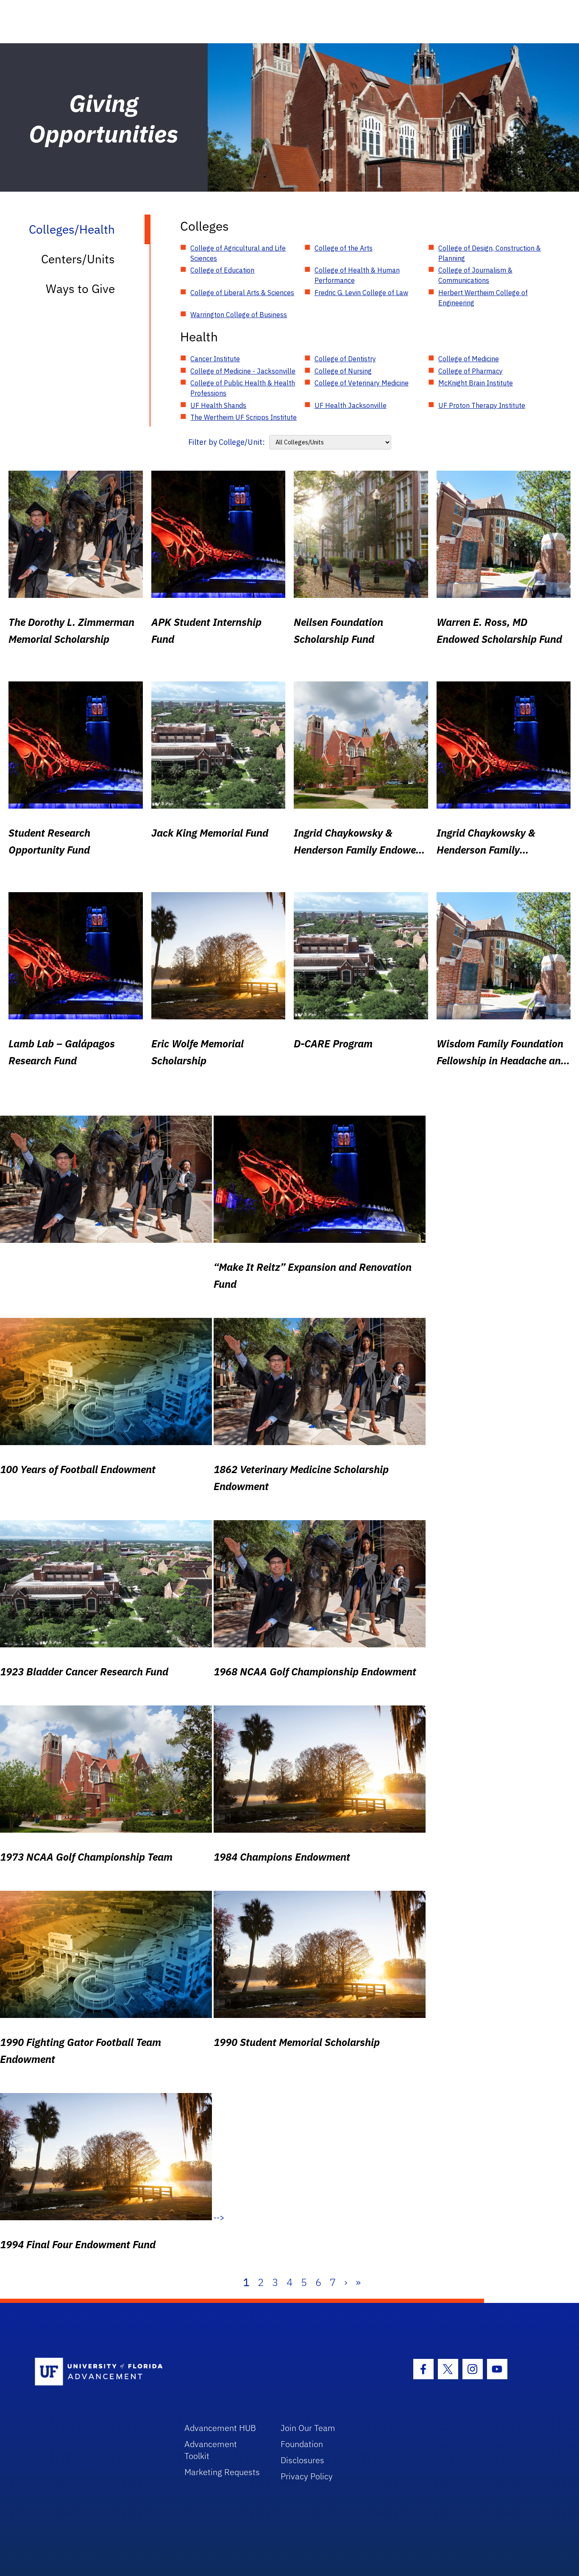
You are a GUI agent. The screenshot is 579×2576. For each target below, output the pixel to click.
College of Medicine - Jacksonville (243, 371)
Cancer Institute (215, 359)
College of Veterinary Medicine (362, 383)
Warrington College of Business (239, 315)
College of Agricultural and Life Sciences (238, 253)
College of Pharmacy (470, 371)
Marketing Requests (222, 2472)
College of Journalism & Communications (475, 275)
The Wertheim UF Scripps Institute (244, 417)
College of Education (222, 270)
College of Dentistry (345, 359)
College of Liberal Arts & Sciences (242, 293)
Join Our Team (308, 2428)
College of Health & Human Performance (357, 275)
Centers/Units (78, 259)
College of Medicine (469, 359)
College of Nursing (343, 371)
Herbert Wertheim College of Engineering (483, 298)
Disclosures (302, 2460)
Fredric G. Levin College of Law (361, 293)
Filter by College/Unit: (227, 442)
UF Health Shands (218, 405)
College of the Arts (344, 248)
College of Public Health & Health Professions (243, 388)
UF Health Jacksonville (351, 405)
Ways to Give (80, 289)
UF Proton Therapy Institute (482, 405)
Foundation (302, 2444)
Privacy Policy (307, 2476)
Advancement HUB (220, 2428)
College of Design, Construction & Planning (490, 253)
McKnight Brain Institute (476, 383)
